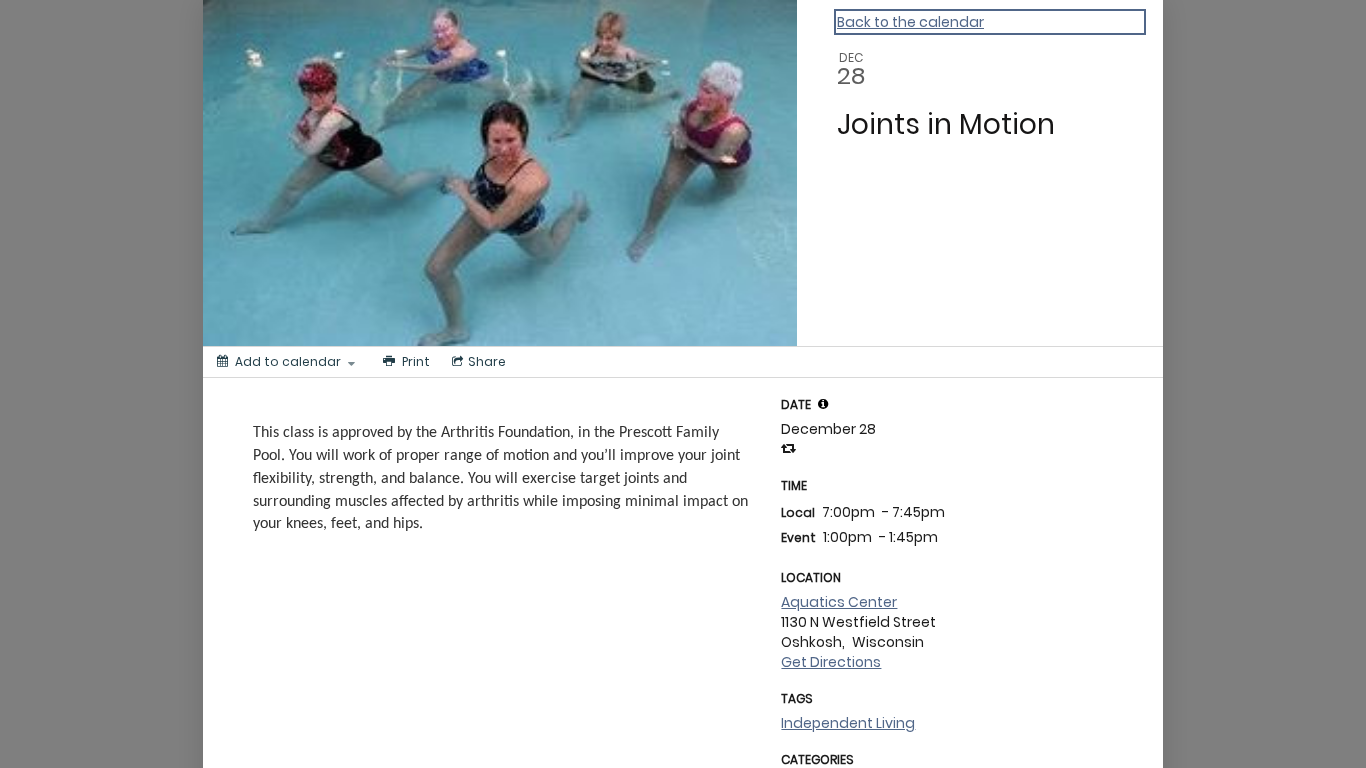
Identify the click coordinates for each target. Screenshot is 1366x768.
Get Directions (831, 662)
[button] (823, 404)
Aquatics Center (839, 602)
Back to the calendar (910, 22)
